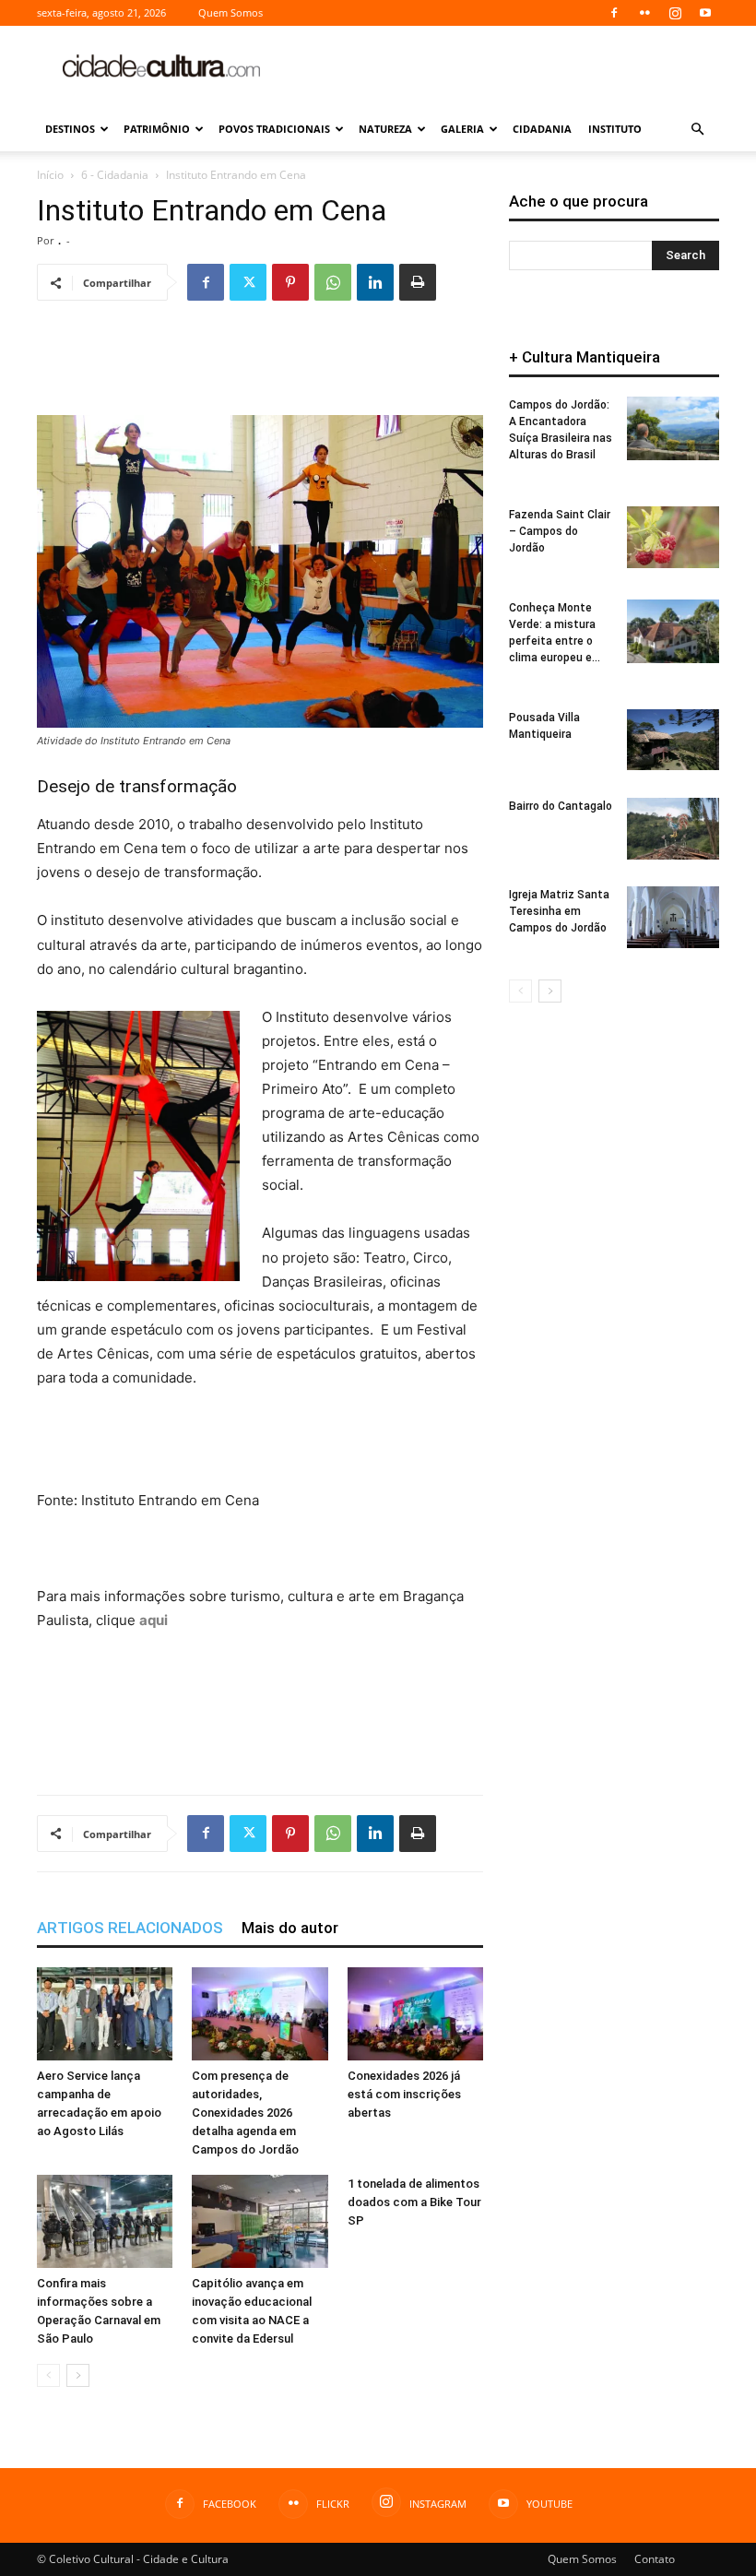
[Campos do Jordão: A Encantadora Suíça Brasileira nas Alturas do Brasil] (673, 428)
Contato (655, 2559)
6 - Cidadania (115, 175)
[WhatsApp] (333, 282)
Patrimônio (157, 129)
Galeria (462, 129)
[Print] (418, 282)
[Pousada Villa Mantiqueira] (673, 740)
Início (50, 175)
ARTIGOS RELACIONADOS (130, 1928)
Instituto (615, 129)
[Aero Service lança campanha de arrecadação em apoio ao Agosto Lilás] (105, 2014)
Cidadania (542, 129)
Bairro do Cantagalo (561, 806)
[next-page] (78, 2375)
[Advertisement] (502, 66)
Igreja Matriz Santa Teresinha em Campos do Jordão (559, 911)
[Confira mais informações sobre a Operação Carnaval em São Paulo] (105, 2221)
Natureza (385, 129)
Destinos (70, 129)
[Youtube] (705, 13)
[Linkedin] (375, 282)
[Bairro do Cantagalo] (673, 829)
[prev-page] (48, 2375)
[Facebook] (614, 13)
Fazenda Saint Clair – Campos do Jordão (560, 531)
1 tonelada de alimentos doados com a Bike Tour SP (414, 2202)
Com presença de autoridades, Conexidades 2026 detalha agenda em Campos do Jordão (245, 2113)
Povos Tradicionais (274, 129)
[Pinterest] (290, 282)
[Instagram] (675, 13)
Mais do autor (290, 1928)
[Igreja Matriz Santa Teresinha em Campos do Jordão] (673, 917)
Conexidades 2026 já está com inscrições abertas (404, 2094)
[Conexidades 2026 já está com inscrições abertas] (415, 2014)
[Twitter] (248, 282)
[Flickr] (644, 13)
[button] (697, 130)
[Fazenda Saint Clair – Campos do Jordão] (673, 537)
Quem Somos (230, 12)
